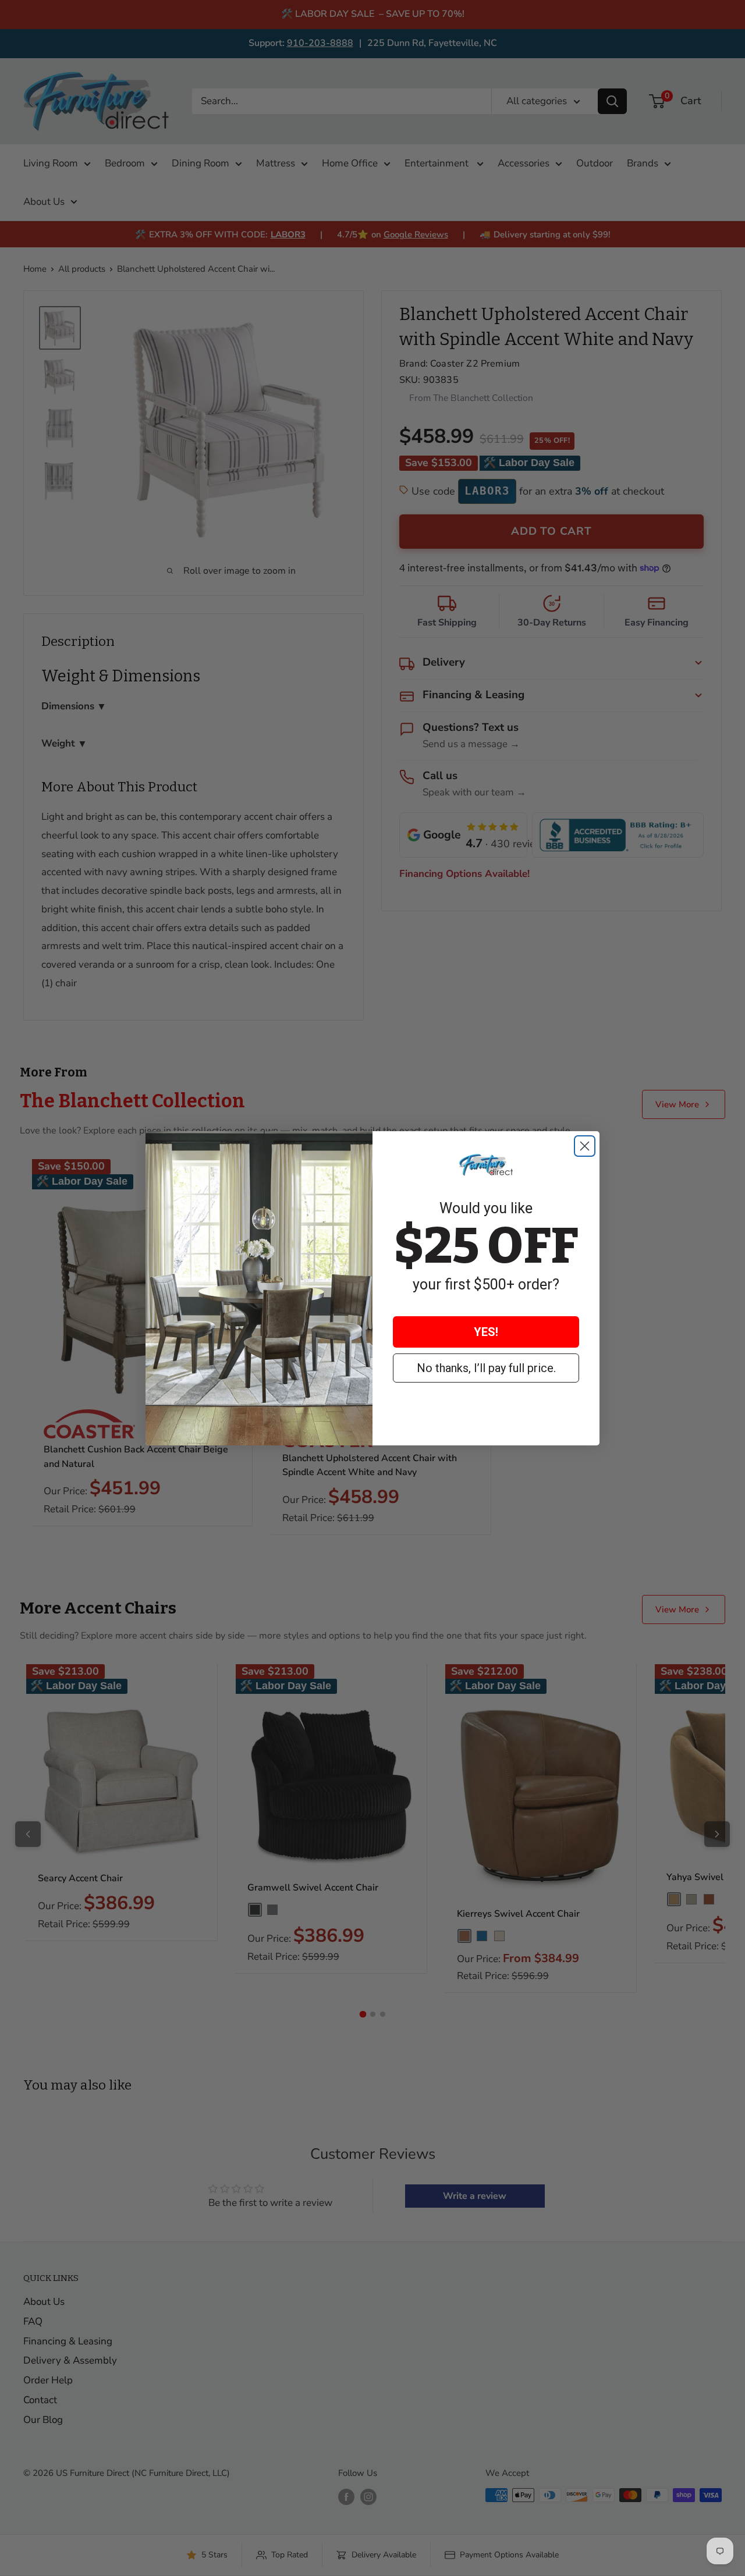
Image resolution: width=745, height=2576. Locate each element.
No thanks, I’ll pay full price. (486, 1368)
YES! (486, 1332)
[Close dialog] (585, 1146)
